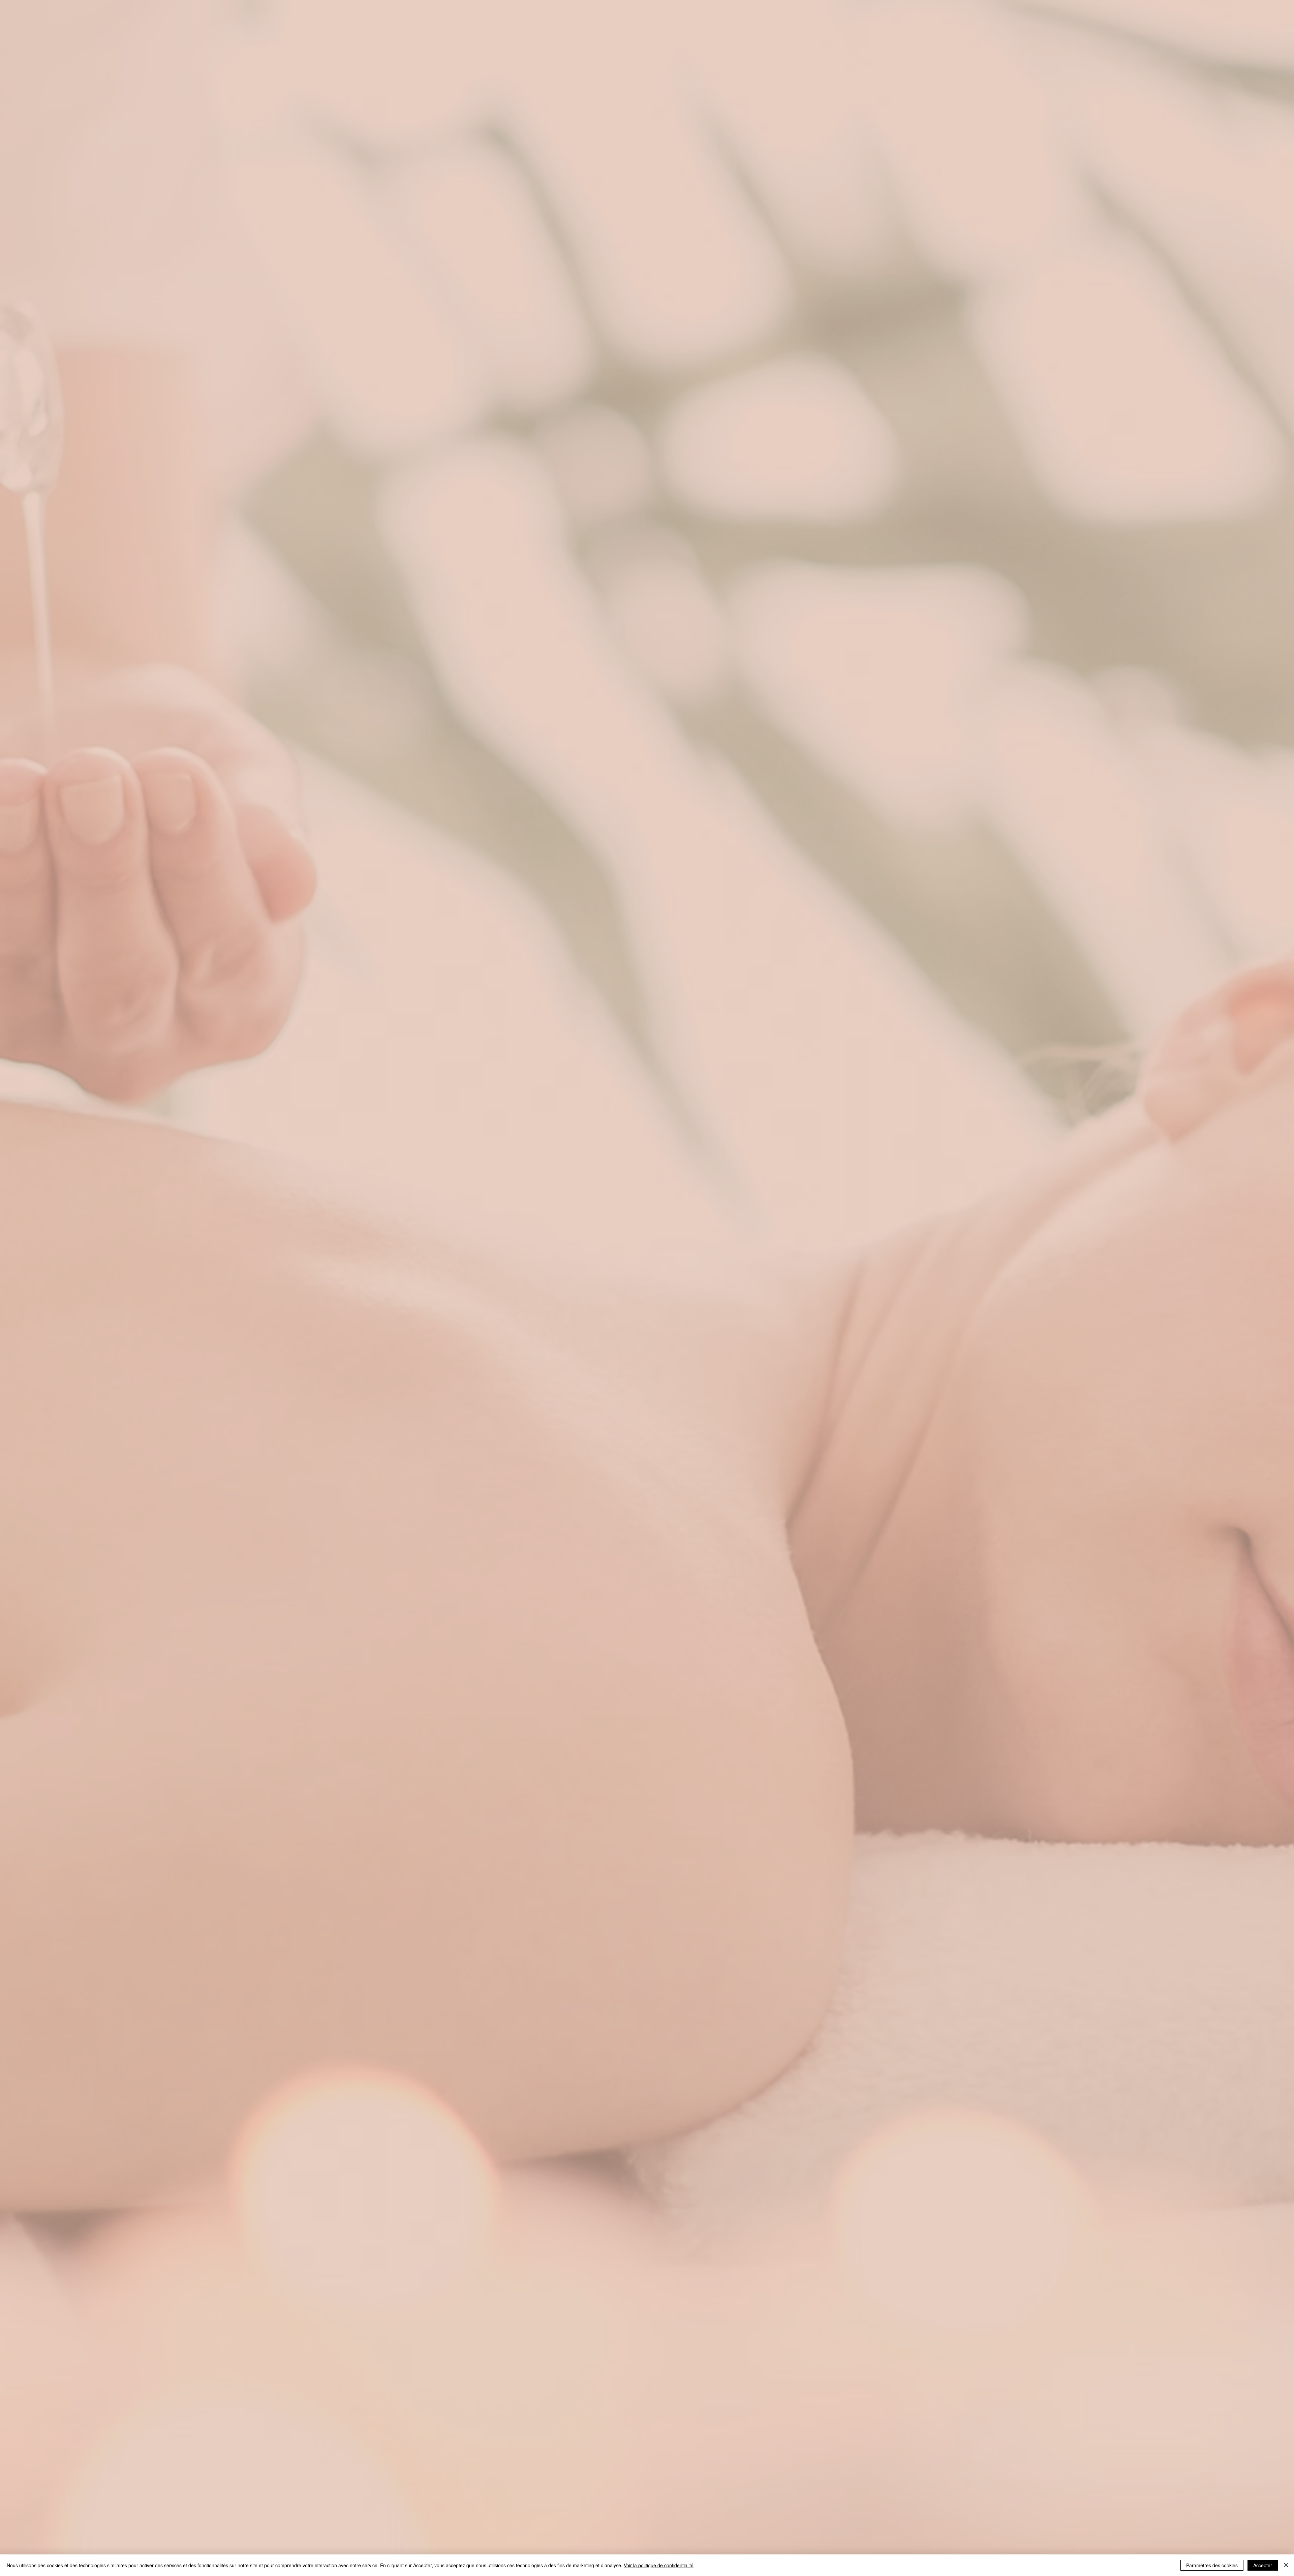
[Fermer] (1286, 2565)
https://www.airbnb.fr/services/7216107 (648, 1324)
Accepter (1263, 2565)
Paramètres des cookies (1212, 2565)
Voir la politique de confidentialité (659, 2565)
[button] (749, 1185)
